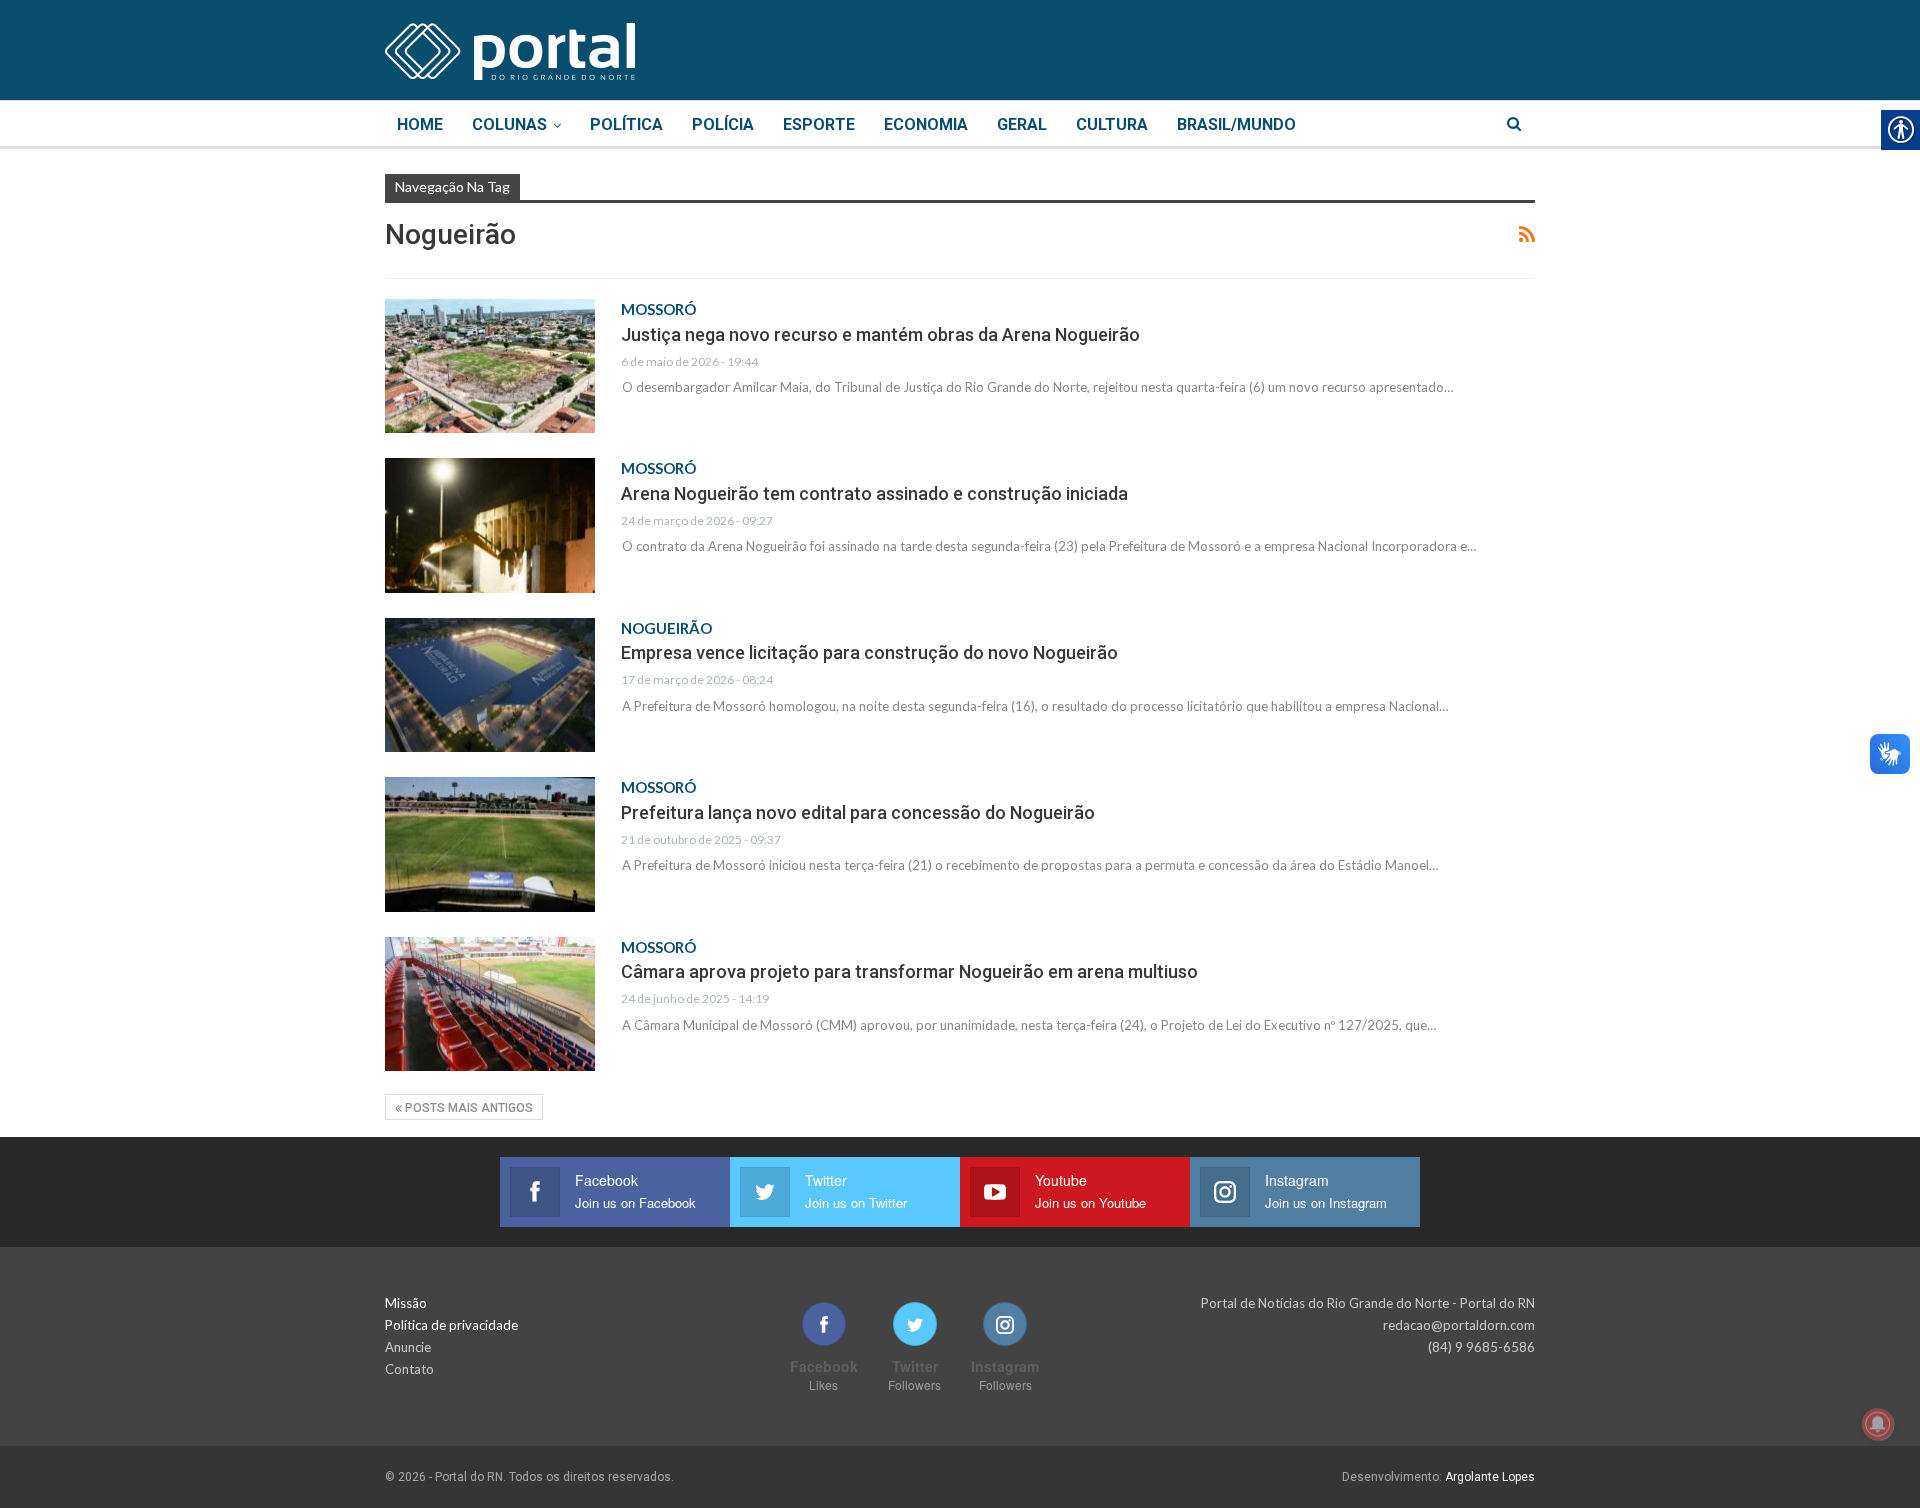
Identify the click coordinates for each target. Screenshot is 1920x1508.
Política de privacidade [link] (451, 1325)
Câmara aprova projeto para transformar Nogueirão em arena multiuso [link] (909, 971)
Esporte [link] (819, 124)
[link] (510, 48)
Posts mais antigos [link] (467, 1108)
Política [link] (626, 124)
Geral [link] (1022, 124)
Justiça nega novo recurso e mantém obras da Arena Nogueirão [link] (880, 334)
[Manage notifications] (1878, 1424)
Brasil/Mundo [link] (1236, 124)
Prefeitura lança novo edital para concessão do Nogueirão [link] (858, 812)
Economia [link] (926, 124)
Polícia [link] (723, 124)
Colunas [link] (509, 124)
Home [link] (420, 124)
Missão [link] (406, 1303)
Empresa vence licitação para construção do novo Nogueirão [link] (869, 652)
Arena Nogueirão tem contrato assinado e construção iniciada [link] (874, 493)
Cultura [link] (1112, 124)
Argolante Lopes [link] (1490, 1477)
